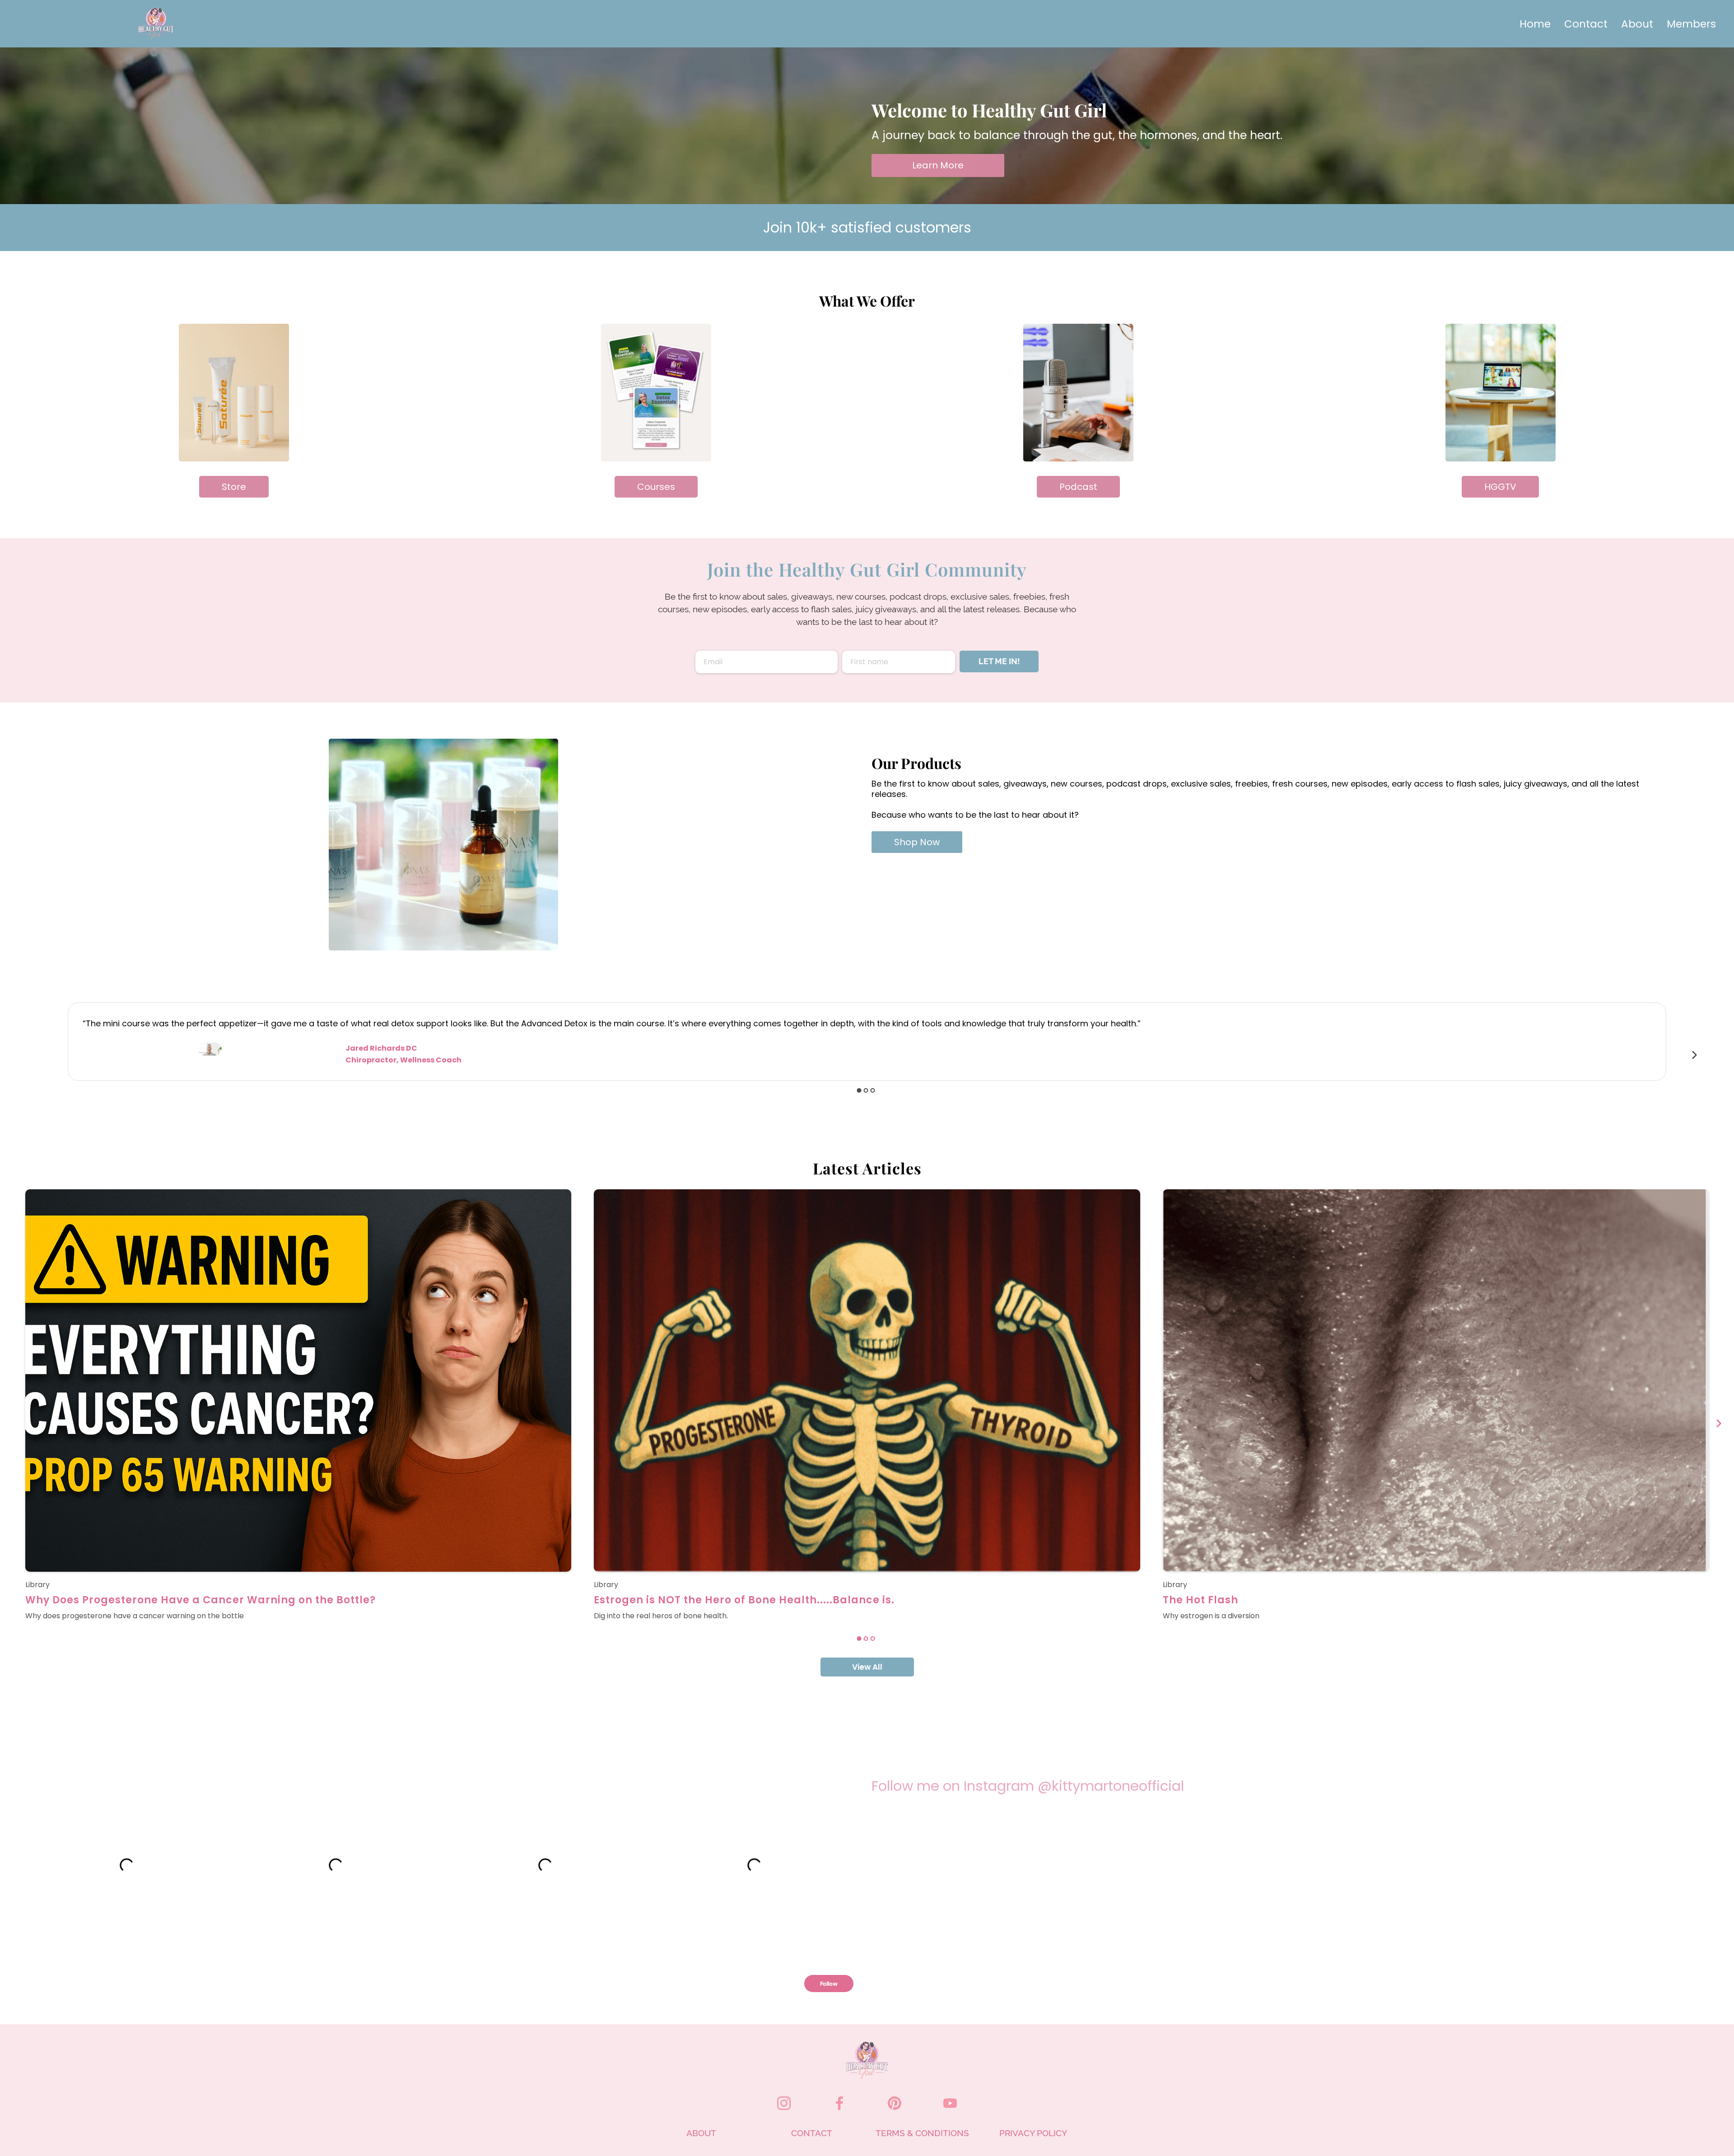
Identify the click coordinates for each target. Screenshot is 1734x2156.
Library (37, 1585)
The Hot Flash (1200, 1600)
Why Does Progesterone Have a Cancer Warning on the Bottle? (200, 1600)
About (1637, 24)
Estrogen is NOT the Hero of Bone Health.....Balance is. (744, 1600)
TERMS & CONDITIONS (922, 2133)
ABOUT (701, 2133)
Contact (1586, 24)
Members (1691, 24)
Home (1535, 24)
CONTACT (812, 2133)
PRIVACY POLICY (1033, 2133)
